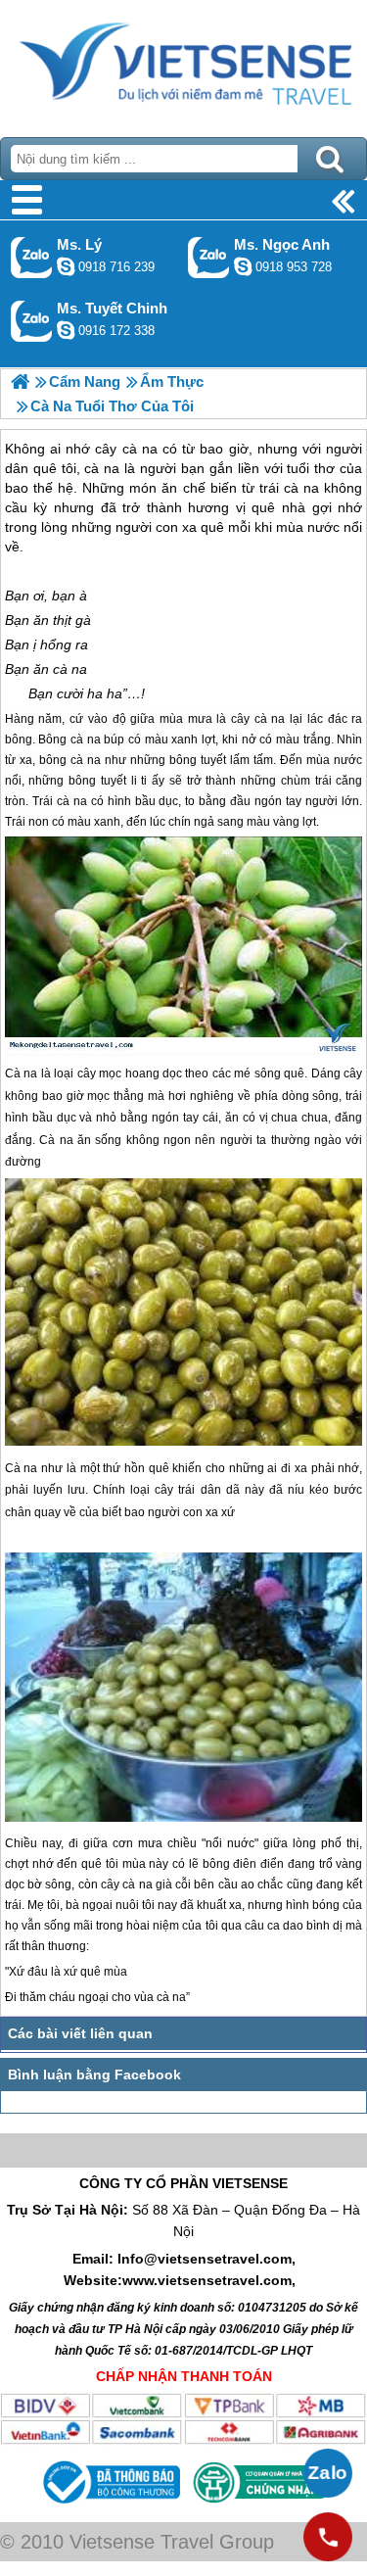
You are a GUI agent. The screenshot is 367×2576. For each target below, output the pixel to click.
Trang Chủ (183, 64)
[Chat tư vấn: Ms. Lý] (66, 266)
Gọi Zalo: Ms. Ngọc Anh (209, 257)
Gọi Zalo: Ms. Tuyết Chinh (32, 321)
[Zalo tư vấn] (328, 2473)
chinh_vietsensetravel (66, 330)
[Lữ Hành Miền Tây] (20, 382)
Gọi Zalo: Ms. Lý (32, 257)
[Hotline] (328, 2537)
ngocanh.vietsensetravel (243, 266)
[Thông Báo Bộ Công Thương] (110, 2506)
